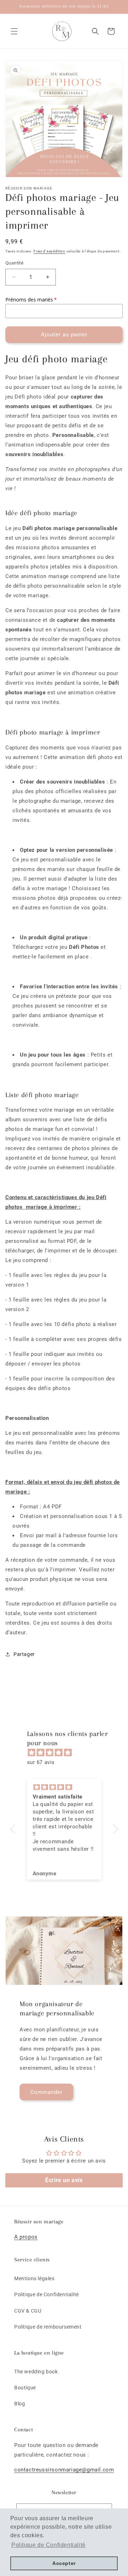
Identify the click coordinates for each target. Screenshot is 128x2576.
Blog (20, 2404)
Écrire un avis (64, 2180)
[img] (68, 1753)
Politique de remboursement (48, 2327)
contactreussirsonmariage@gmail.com (64, 2470)
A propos (26, 2237)
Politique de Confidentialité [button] (49, 2545)
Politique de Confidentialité (47, 2294)
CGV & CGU (28, 2311)
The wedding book (36, 2372)
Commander (46, 2092)
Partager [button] (24, 1654)
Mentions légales (34, 2278)
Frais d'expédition (49, 251)
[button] (14, 31)
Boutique (25, 2388)
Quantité (14, 263)
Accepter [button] (64, 2563)
